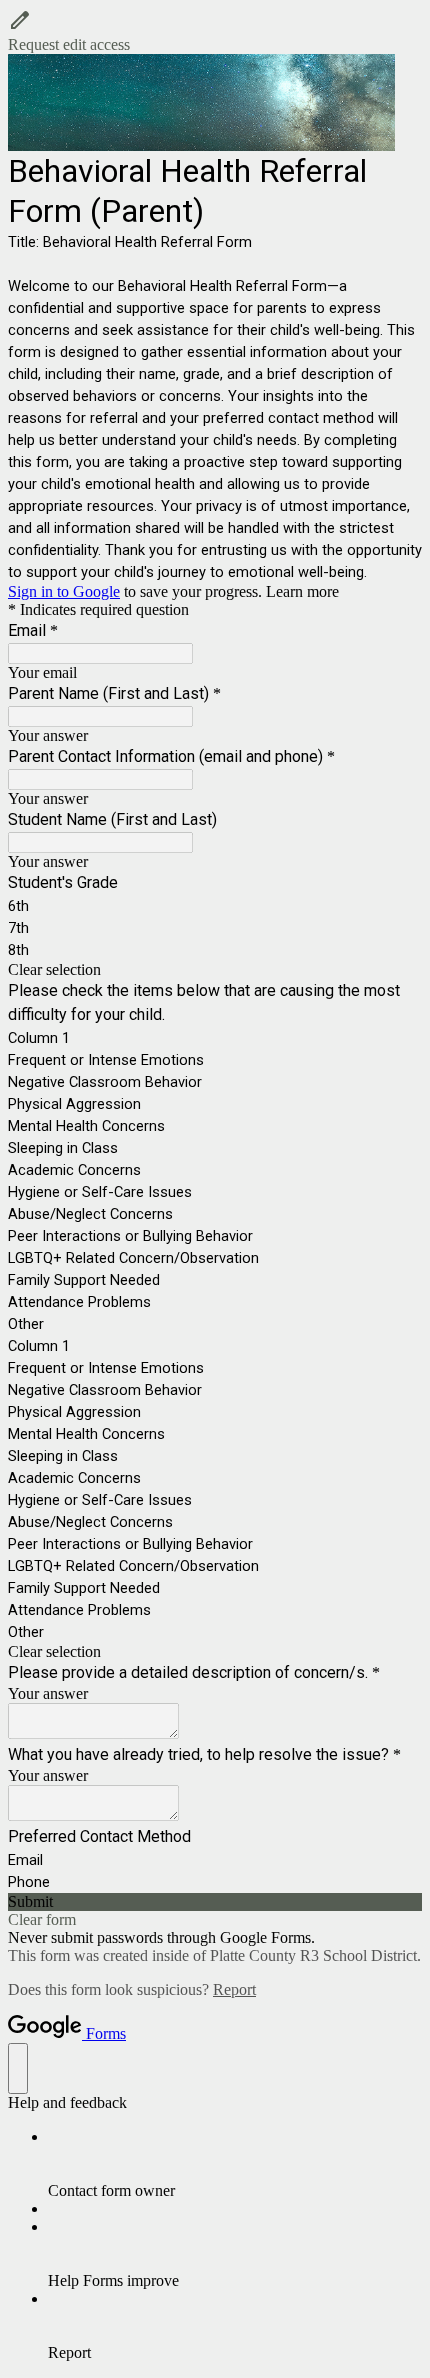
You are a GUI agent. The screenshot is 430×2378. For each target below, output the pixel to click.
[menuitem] (235, 2164)
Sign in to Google (64, 591)
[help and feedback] (18, 2068)
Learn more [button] (302, 591)
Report (234, 1989)
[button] (215, 31)
